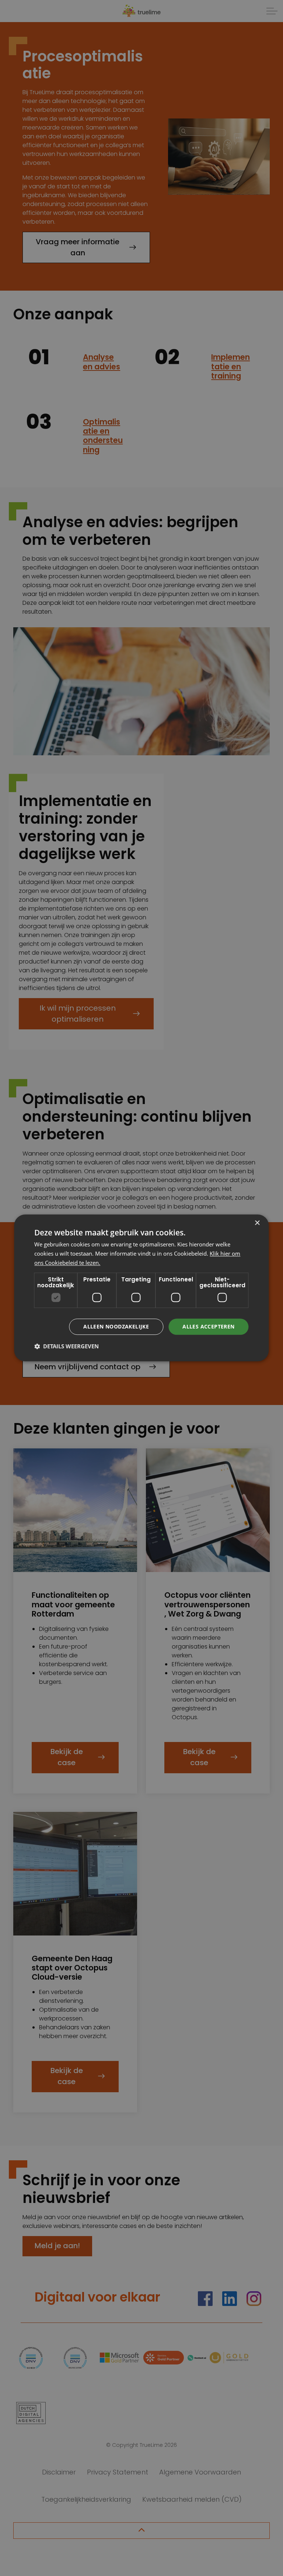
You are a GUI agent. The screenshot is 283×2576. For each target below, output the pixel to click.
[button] (67, 1346)
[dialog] (141, 1288)
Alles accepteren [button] (208, 1326)
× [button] (257, 1223)
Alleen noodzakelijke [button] (116, 1326)
